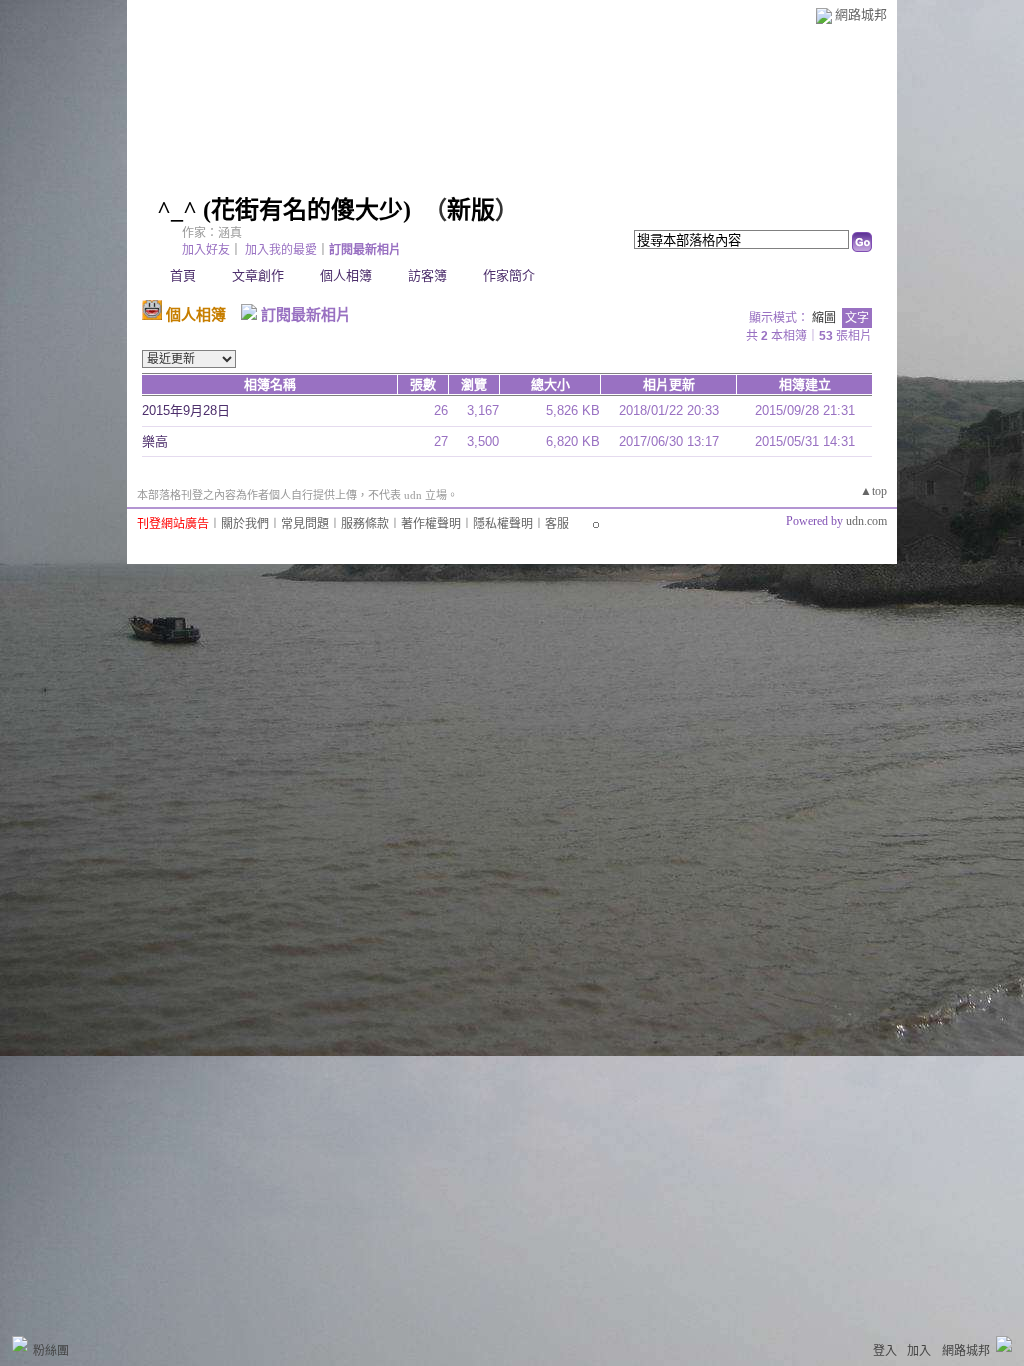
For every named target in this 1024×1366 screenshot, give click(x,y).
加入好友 (206, 250)
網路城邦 (861, 14)
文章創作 (258, 275)
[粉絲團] (20, 1344)
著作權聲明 (431, 524)
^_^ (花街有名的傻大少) (284, 210)
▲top (873, 491)
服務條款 (365, 524)
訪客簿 (427, 275)
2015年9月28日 (186, 410)
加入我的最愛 (281, 250)
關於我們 (245, 524)
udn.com (866, 521)
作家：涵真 (212, 233)
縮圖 (824, 318)
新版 (471, 210)
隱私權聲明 (503, 524)
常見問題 (305, 524)
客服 (557, 524)
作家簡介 (509, 275)
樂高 (155, 441)
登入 (885, 1351)
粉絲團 (51, 1351)
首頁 (183, 275)
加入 (919, 1351)
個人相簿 (346, 275)
